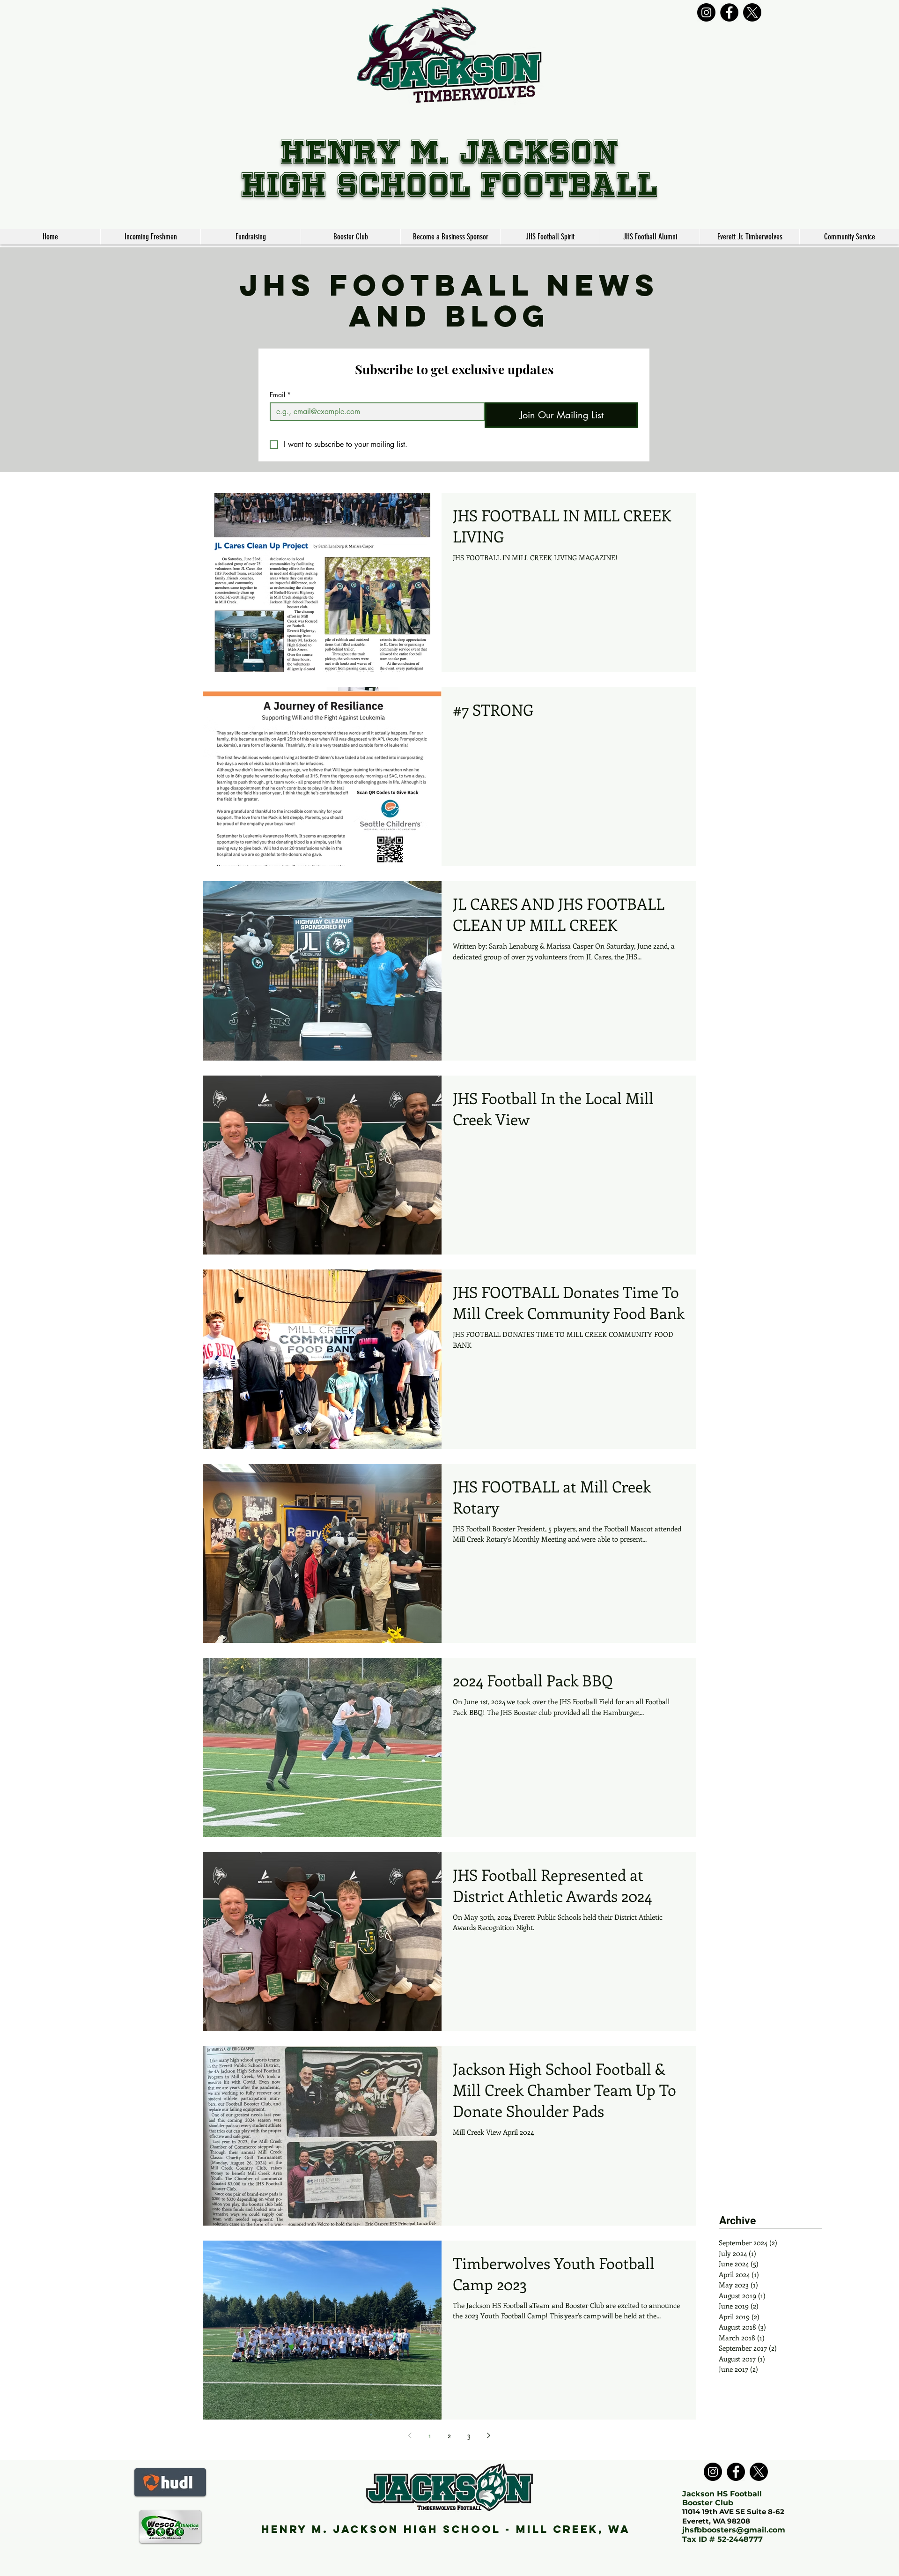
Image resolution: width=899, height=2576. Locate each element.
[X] (752, 12)
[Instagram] (706, 12)
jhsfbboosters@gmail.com (734, 2530)
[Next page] (489, 2435)
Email (280, 395)
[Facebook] (729, 12)
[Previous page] (410, 2435)
